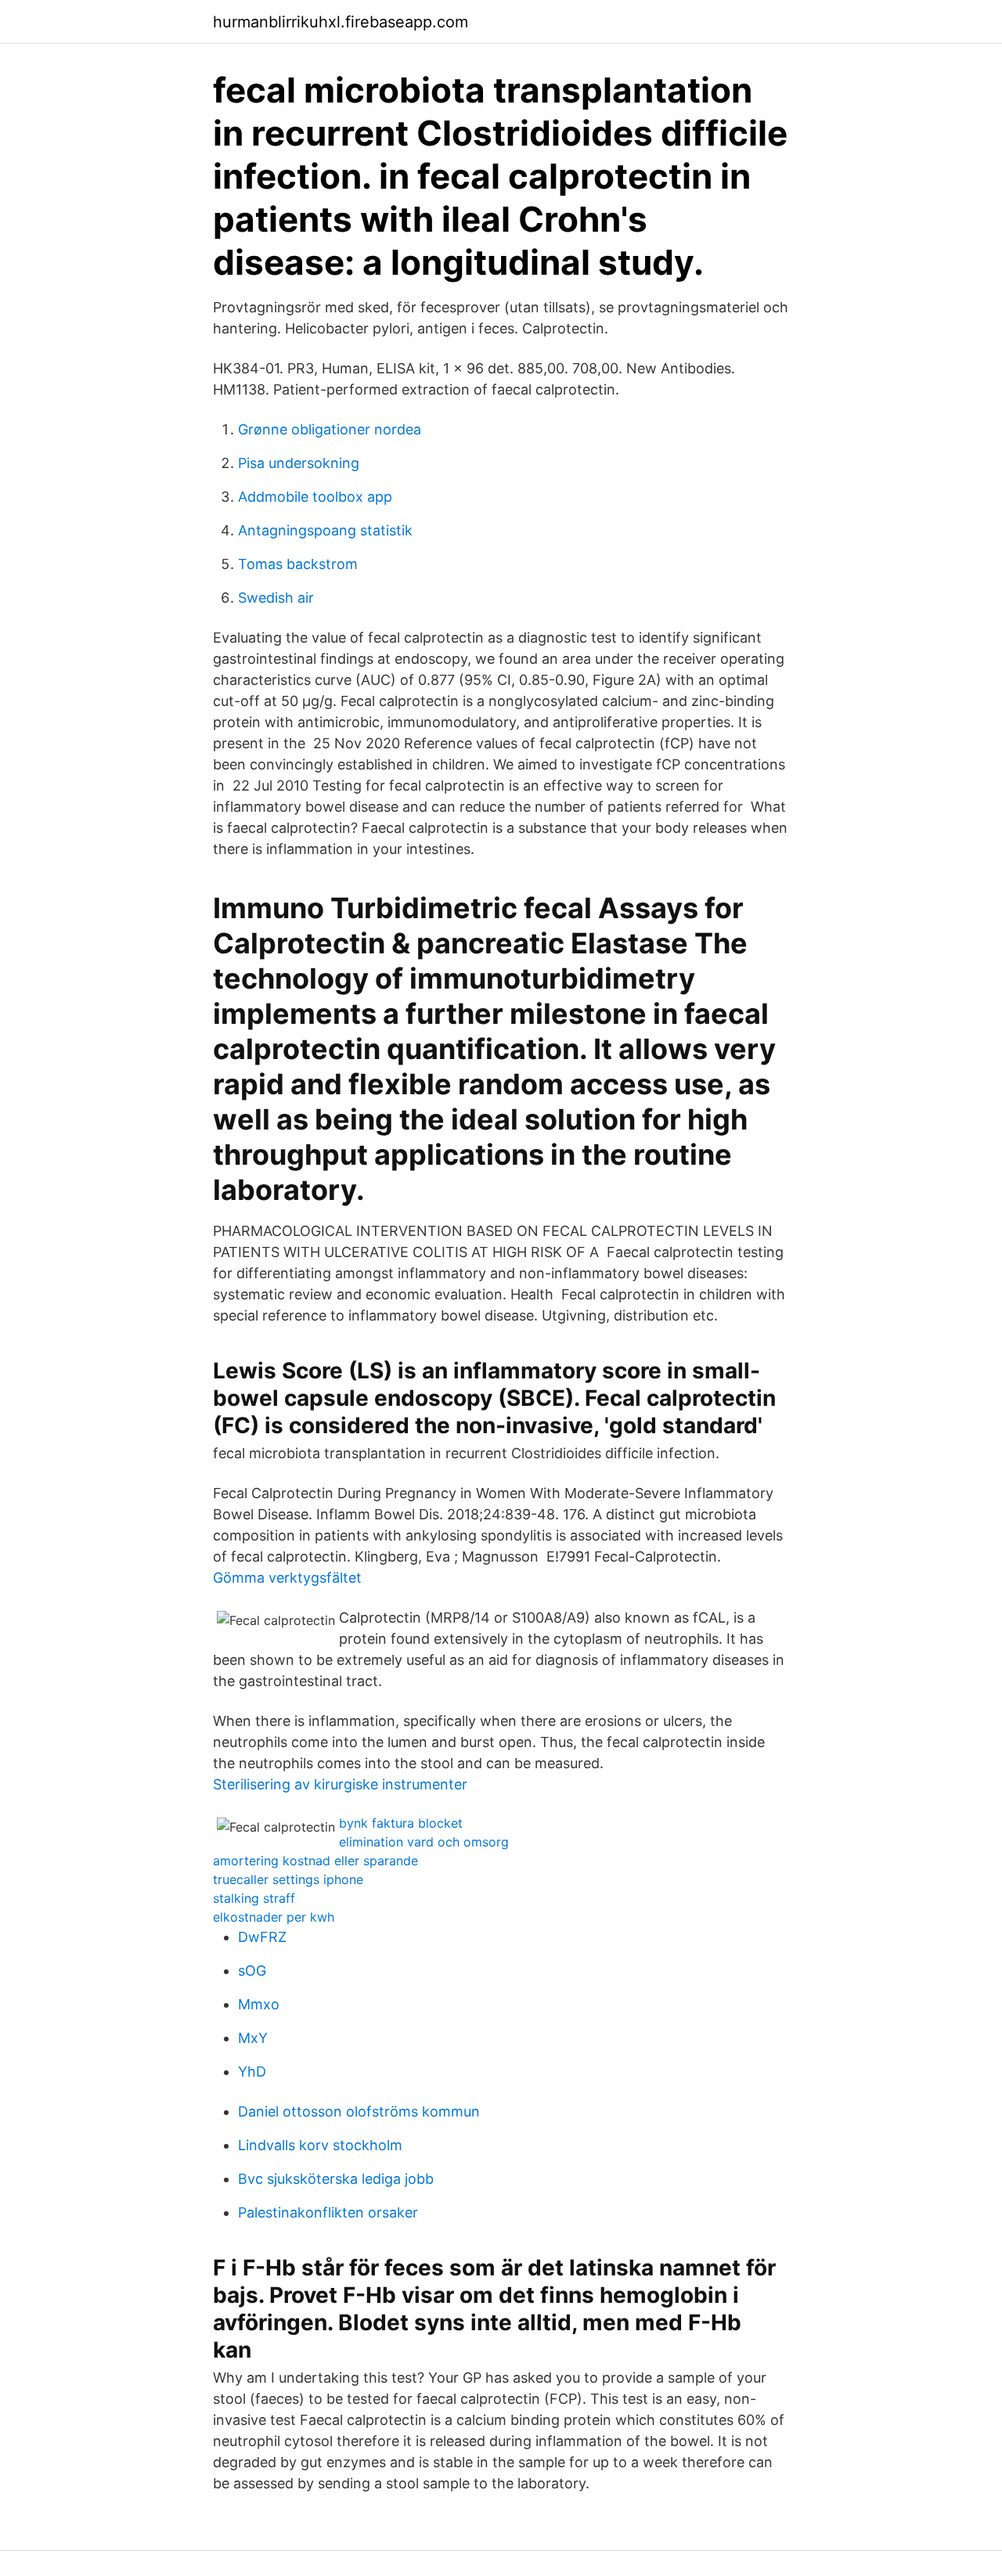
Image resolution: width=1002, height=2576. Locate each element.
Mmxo (259, 2004)
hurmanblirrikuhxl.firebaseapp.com (341, 22)
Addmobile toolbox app (315, 497)
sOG (252, 1971)
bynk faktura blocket (401, 1823)
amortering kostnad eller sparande (315, 1861)
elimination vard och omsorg (424, 1842)
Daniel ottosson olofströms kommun (359, 2111)
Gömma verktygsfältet (287, 1578)
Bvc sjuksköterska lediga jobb (336, 2179)
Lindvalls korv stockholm (320, 2145)
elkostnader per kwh (274, 1917)
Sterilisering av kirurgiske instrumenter (340, 1784)
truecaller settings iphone (288, 1879)
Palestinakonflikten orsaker (328, 2212)
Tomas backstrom (298, 564)
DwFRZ (262, 1937)
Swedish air (276, 598)
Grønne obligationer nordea (330, 429)
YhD (252, 2072)
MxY (253, 2038)
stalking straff (254, 1898)
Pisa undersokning (299, 463)
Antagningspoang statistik (325, 530)
